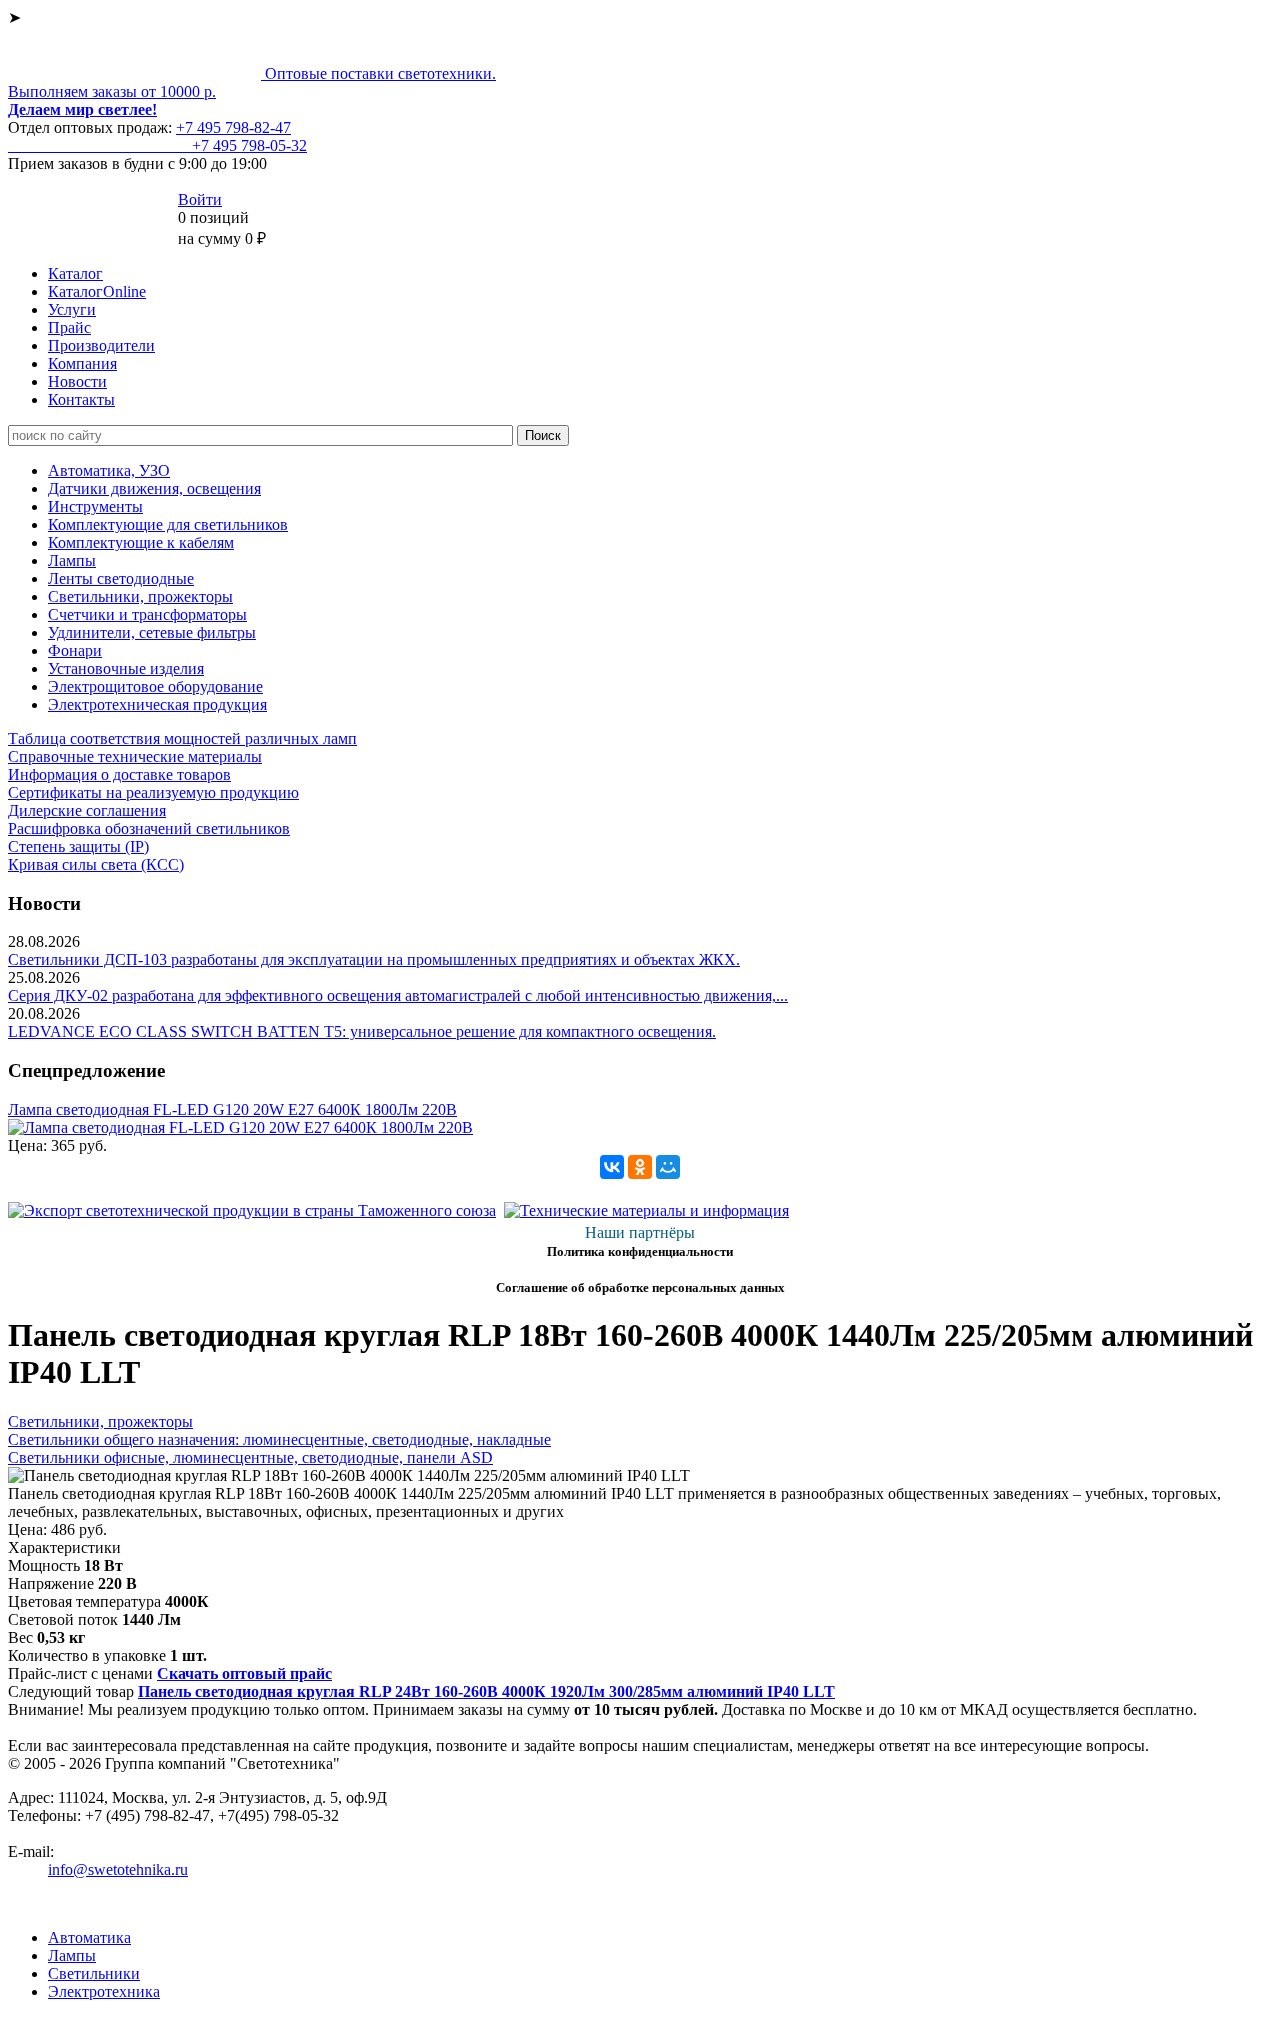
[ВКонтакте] (612, 1167)
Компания (82, 363)
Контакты (81, 399)
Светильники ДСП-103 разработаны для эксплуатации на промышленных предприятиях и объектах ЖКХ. (374, 959)
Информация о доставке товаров (119, 774)
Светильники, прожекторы (140, 596)
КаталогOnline (97, 291)
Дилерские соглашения (87, 810)
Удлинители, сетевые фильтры (152, 632)
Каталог (75, 273)
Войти (200, 199)
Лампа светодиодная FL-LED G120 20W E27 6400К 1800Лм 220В (232, 1109)
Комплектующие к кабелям (141, 542)
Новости (77, 381)
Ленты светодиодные (121, 578)
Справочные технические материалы (135, 756)
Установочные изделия (126, 668)
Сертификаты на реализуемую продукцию (153, 792)
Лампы (72, 560)
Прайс (69, 327)
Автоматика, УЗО (109, 470)
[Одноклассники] (640, 1167)
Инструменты (95, 506)
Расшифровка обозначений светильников (149, 828)
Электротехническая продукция (157, 704)
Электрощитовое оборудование (155, 686)
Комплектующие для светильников (168, 524)
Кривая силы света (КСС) (96, 864)
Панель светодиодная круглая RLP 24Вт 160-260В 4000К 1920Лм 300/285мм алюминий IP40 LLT (486, 1691)
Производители (101, 345)
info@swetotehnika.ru (118, 1869)
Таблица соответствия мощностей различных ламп (182, 738)
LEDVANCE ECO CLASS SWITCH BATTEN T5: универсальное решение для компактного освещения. (362, 1031)
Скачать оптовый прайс (244, 1673)
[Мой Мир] (668, 1167)
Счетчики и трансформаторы (147, 614)
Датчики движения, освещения (154, 488)
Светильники (94, 1973)
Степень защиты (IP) (78, 846)
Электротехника (104, 1991)
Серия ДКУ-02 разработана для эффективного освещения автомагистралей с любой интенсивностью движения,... (398, 995)
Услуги (72, 309)
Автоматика (89, 1937)
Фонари (75, 650)
